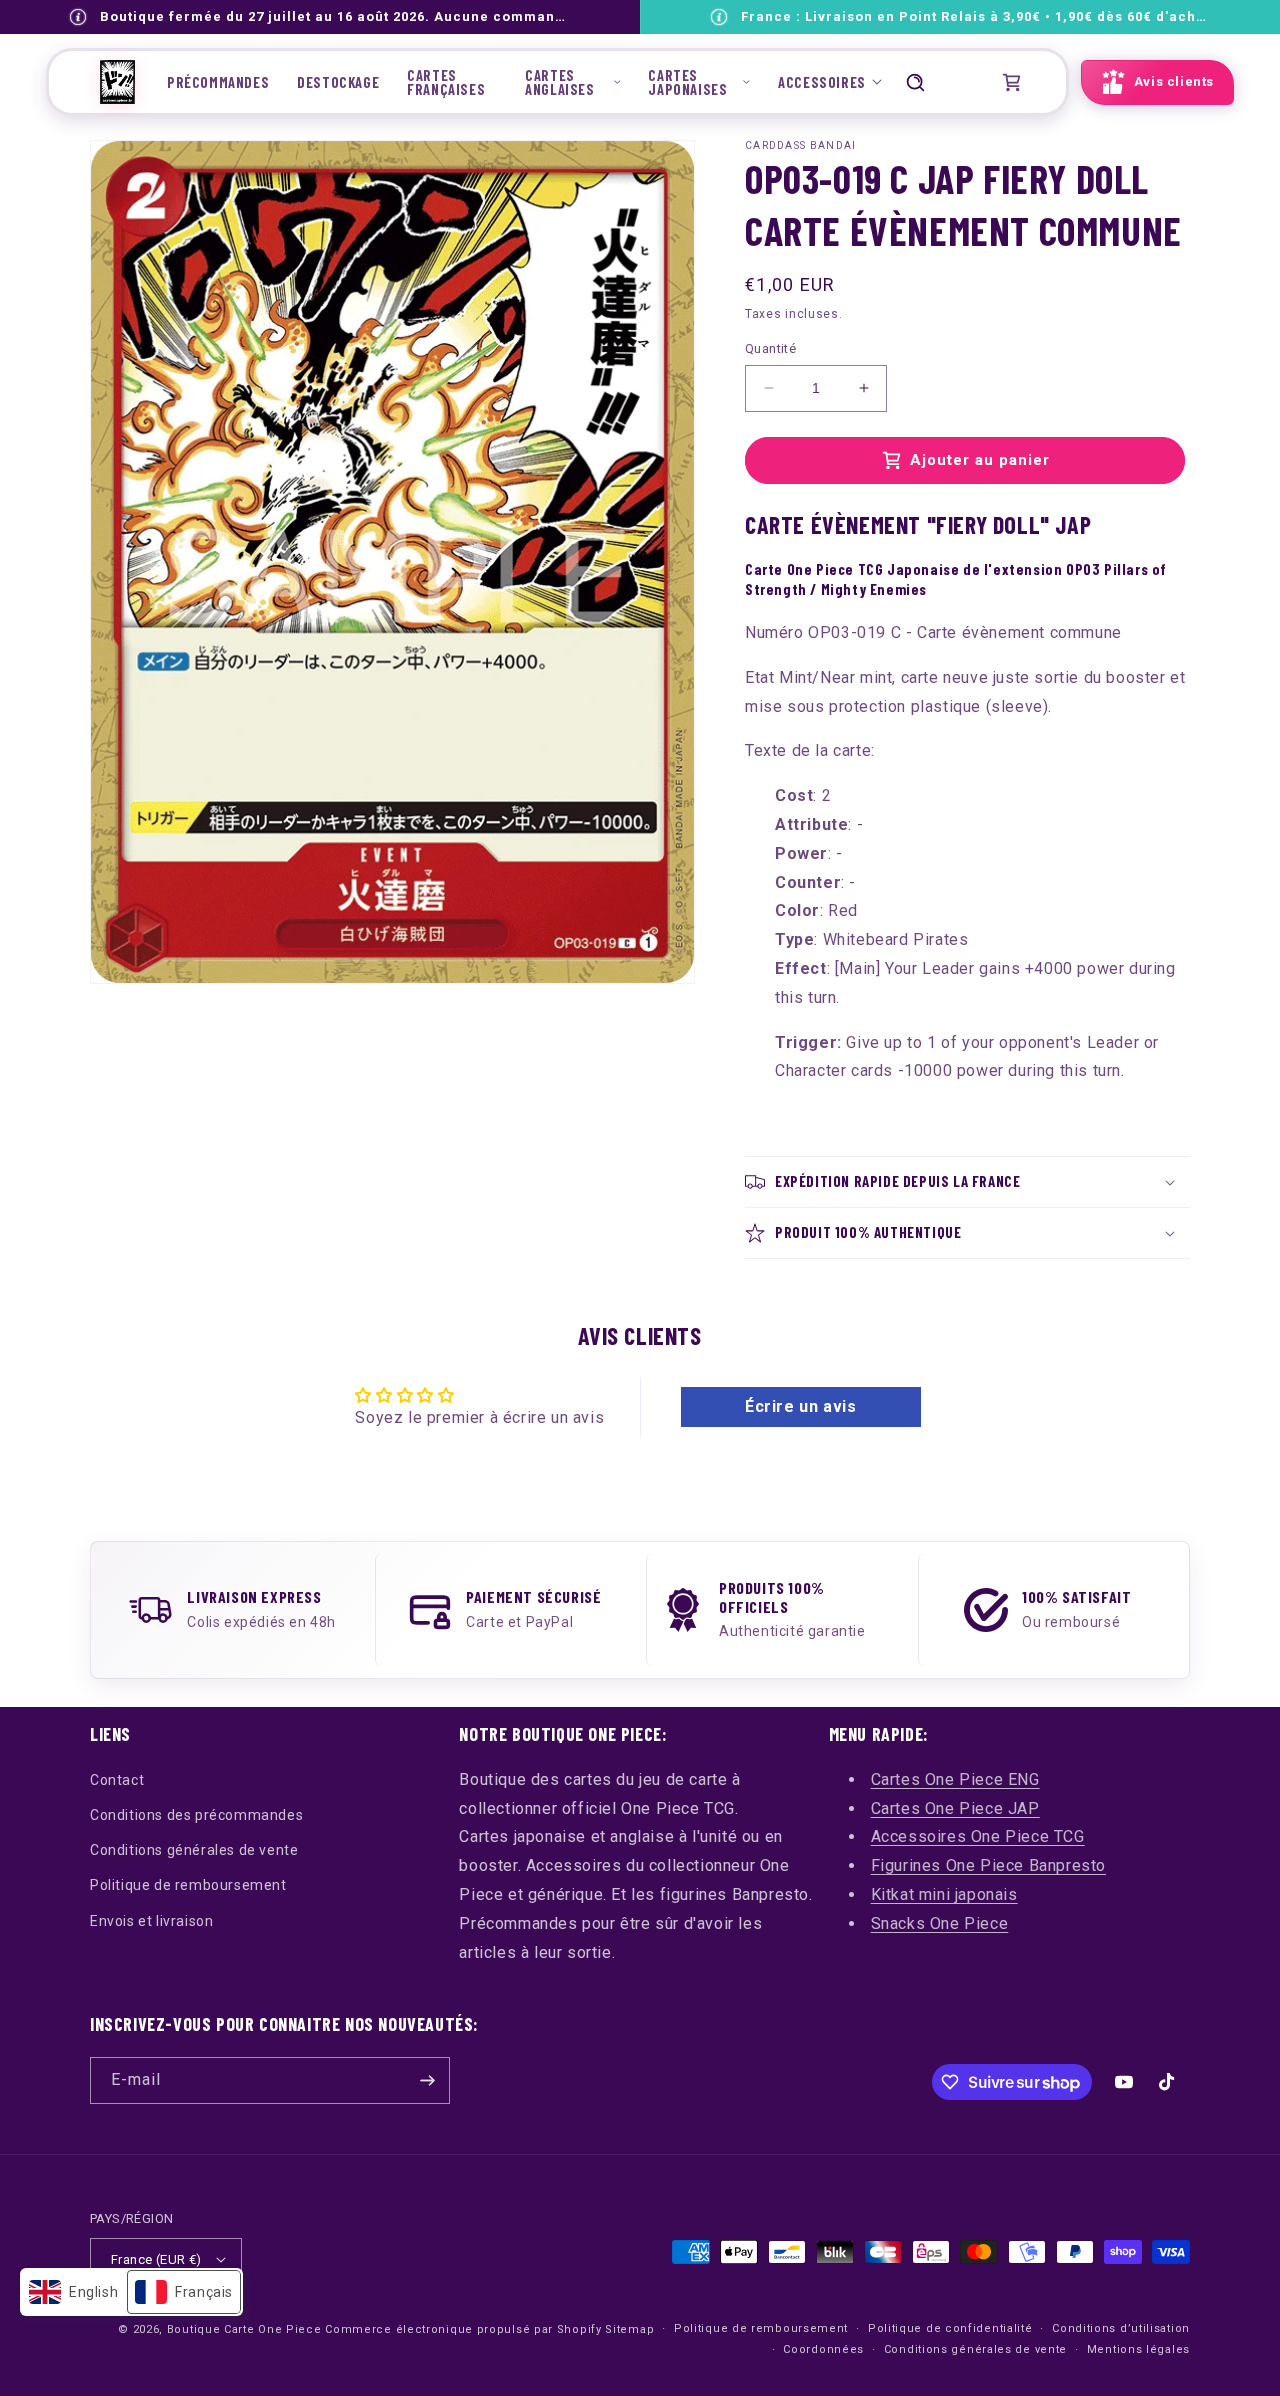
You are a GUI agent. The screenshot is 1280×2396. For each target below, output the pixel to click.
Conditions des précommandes (196, 1815)
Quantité (770, 348)
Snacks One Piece (940, 1923)
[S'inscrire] (427, 2080)
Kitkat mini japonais (944, 1894)
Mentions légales (1138, 2349)
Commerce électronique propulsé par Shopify (463, 2329)
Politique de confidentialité (950, 2328)
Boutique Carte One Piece (244, 2329)
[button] (572, 82)
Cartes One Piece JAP (955, 1808)
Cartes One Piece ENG (955, 1779)
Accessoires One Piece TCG (978, 1836)
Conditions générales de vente (194, 1850)
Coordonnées (823, 2349)
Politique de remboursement (188, 1885)
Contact (117, 1780)
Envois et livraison (151, 1921)
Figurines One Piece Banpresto (988, 1865)
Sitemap (629, 2329)
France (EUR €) (156, 2259)
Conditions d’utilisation (1121, 2328)
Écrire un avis (800, 1406)
